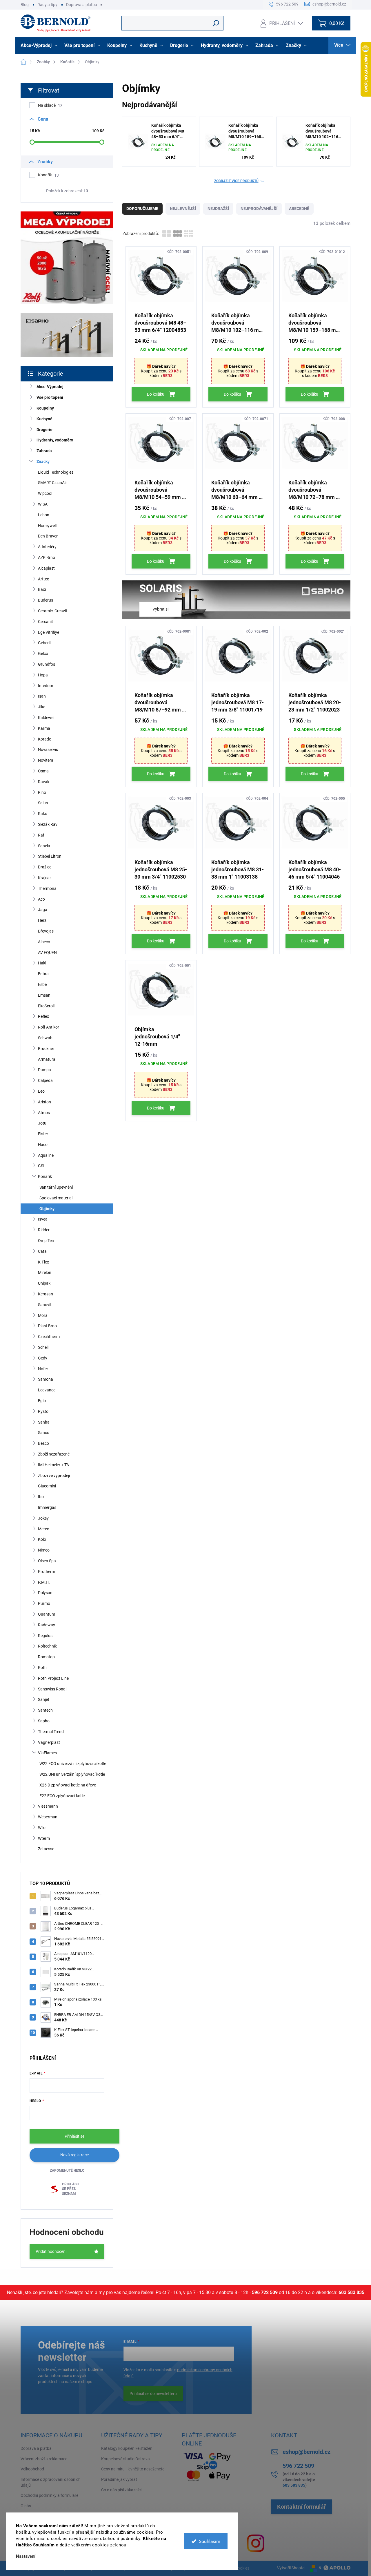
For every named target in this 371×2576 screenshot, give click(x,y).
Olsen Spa (47, 1561)
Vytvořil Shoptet (291, 2568)
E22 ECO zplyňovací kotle (62, 1796)
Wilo (42, 1828)
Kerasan (46, 1294)
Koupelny (45, 408)
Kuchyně (44, 419)
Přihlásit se (74, 2136)
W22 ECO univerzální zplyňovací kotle (73, 1764)
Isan (42, 696)
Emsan (44, 995)
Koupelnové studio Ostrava (126, 2459)
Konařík (48, 175)
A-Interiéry (47, 547)
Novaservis (48, 750)
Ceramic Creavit (53, 611)
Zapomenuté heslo (67, 2170)
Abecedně (299, 209)
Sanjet (44, 1699)
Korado (45, 739)
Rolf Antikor (49, 1027)
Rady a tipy (47, 5)
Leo (41, 1091)
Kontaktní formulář (301, 2507)
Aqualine (46, 1155)
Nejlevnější (183, 209)
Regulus (45, 1636)
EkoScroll (46, 1006)
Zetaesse (46, 1849)
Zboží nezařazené (54, 1454)
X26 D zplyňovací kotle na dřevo (68, 1785)
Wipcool (45, 493)
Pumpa (44, 1070)
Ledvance (47, 1390)
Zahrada (44, 451)
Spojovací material (56, 1198)
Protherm (47, 1572)
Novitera (46, 760)
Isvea (43, 1219)
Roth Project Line (53, 1678)
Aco (41, 899)
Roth (42, 1668)
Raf (41, 835)
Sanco (44, 1433)
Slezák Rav (48, 824)
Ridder (44, 1230)
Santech (45, 1710)
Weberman (48, 1817)
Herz (42, 920)
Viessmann (48, 1806)
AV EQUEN (47, 953)
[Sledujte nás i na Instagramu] (256, 2543)
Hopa (43, 675)
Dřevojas (46, 931)
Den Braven (48, 536)
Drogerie (44, 430)
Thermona (47, 888)
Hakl (42, 963)
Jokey (43, 1518)
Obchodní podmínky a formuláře (49, 2495)
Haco (43, 1145)
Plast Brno (47, 1326)
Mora (43, 1315)
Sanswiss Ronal (52, 1689)
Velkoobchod (32, 2469)
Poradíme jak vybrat (119, 2479)
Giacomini (47, 1486)
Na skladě (50, 105)
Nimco (44, 1550)
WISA (43, 504)
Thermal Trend (51, 1732)
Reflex (43, 1016)
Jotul (43, 1123)
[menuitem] (40, 46)
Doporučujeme (142, 209)
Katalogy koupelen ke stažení (127, 2448)
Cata (42, 1251)
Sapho (44, 1721)
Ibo (41, 1497)
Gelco (43, 653)
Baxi (42, 589)
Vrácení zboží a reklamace (44, 2459)
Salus (43, 803)
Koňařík (45, 1176)
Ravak (44, 782)
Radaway (47, 1625)
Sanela (44, 846)
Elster (43, 1134)
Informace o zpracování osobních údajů (51, 2482)
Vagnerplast (49, 1742)
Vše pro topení (50, 397)
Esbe (42, 984)
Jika (42, 707)
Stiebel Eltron (50, 856)
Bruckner (46, 1049)
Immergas (47, 1507)
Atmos (44, 1113)
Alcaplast (46, 568)
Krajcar (44, 878)
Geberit (44, 643)
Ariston (44, 1102)
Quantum (47, 1614)
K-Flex (43, 1262)
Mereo (44, 1529)
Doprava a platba (82, 5)
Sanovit (45, 1305)
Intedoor (46, 686)
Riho (42, 792)
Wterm (44, 1838)
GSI (41, 1166)
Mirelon (45, 1272)
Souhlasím (210, 2541)
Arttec (43, 579)
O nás (26, 2506)
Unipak (44, 1283)
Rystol (44, 1411)
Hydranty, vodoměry (55, 440)
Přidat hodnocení (51, 2251)
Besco (43, 1443)
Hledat (216, 23)
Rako (43, 814)
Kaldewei (46, 718)
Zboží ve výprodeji (54, 1476)
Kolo (42, 1539)
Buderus (46, 600)
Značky (43, 461)
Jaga (43, 910)
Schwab (45, 1038)
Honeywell (47, 526)
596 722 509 (265, 2292)
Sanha (44, 1422)
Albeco (44, 942)
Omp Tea (46, 1241)
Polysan (45, 1593)
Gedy (43, 1358)
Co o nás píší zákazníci (121, 2490)
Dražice (45, 867)
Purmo (44, 1603)
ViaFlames (47, 1753)
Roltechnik (47, 1646)
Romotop (46, 1657)
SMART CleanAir (52, 483)
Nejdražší (218, 209)
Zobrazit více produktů (236, 181)
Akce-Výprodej (50, 387)
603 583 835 (351, 2292)
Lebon (44, 515)
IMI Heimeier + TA (53, 1465)
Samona (46, 1379)
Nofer (43, 1369)
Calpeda (45, 1080)
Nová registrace (74, 2155)
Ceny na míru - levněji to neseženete (133, 2469)
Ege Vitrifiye (49, 632)
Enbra (43, 974)
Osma (43, 771)
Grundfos (47, 664)
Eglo (42, 1401)
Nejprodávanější (259, 209)
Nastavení (26, 2556)
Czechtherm (49, 1337)
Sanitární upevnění (56, 1187)
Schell (43, 1347)
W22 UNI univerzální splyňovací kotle (72, 1774)
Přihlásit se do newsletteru (153, 2394)
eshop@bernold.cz (307, 2452)
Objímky (47, 1209)
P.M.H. (44, 1582)
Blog (25, 5)
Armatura (47, 1059)
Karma (44, 728)
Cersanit (46, 622)
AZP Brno (47, 557)
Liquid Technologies (56, 472)
